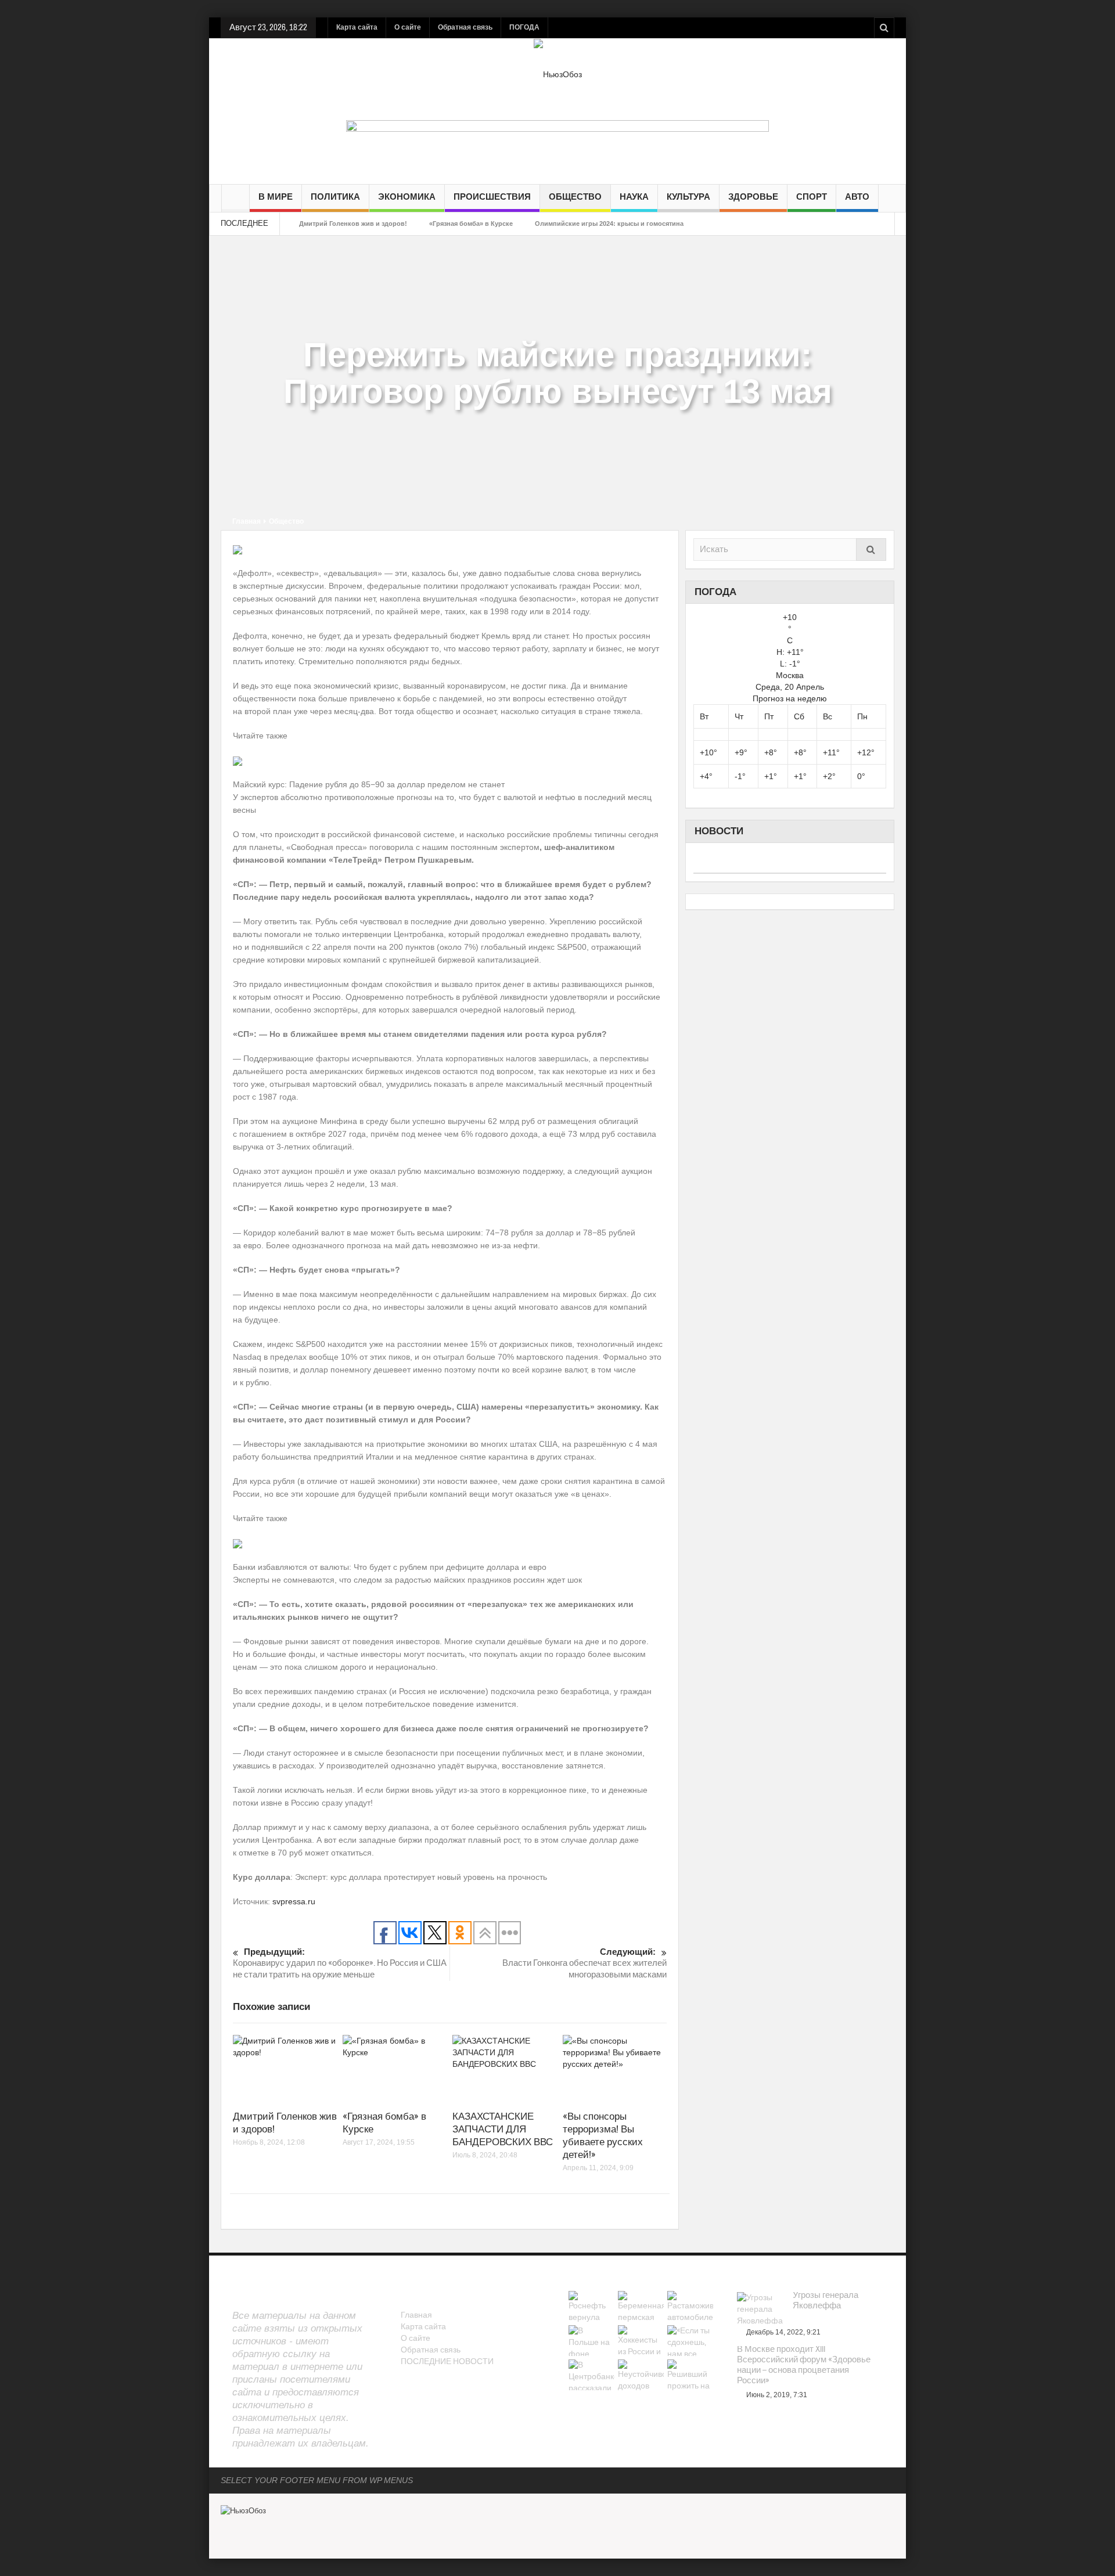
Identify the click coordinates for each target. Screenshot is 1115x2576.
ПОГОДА (524, 27)
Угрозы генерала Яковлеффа (826, 2301)
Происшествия (492, 197)
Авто (857, 197)
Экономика (407, 197)
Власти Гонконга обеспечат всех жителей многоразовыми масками (585, 1963)
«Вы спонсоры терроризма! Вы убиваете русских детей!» (603, 2136)
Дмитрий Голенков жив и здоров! (353, 224)
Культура (688, 197)
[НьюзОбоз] (558, 74)
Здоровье (753, 197)
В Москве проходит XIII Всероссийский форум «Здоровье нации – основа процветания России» (804, 2365)
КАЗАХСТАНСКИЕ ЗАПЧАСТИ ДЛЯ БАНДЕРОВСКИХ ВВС (503, 2129)
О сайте (408, 27)
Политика (335, 197)
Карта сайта (357, 27)
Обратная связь (465, 27)
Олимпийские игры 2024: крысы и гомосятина (609, 224)
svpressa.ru (294, 1901)
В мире (276, 197)
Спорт (812, 197)
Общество (575, 197)
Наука (634, 197)
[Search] (871, 550)
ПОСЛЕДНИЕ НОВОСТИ (447, 2362)
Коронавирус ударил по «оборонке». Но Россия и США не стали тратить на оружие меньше (340, 1963)
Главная (247, 521)
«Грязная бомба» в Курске (471, 224)
